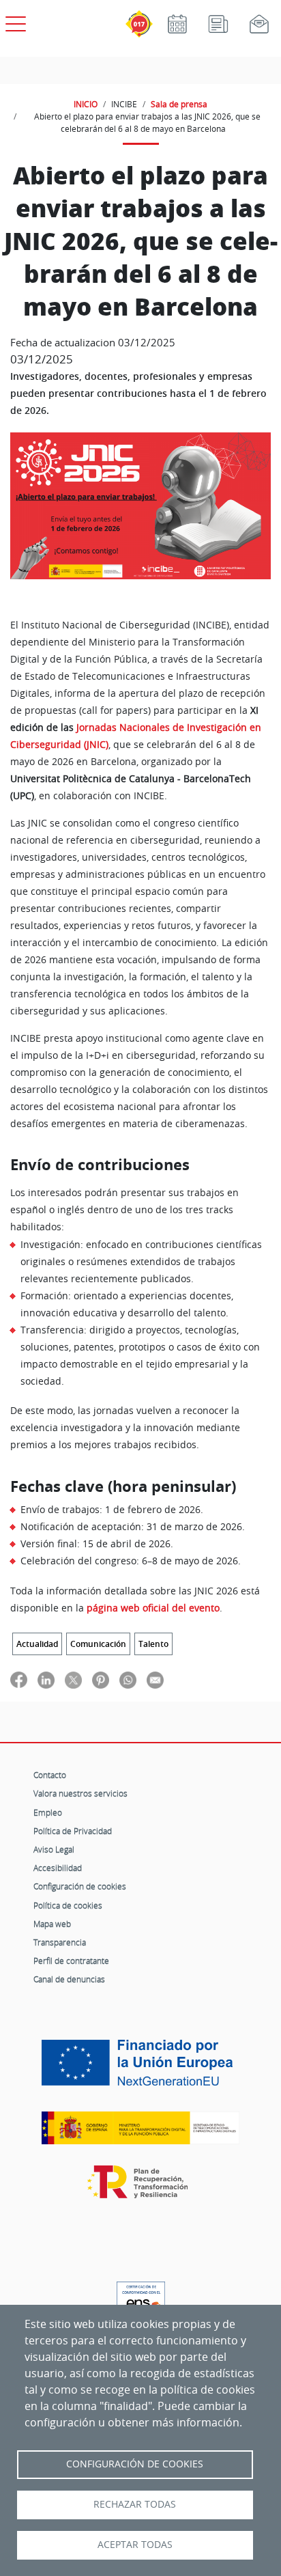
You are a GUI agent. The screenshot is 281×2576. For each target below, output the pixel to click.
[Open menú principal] (14, 21)
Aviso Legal (54, 1849)
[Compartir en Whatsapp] (128, 1679)
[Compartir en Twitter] (73, 1679)
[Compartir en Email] (155, 1679)
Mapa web (52, 1924)
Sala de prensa (179, 104)
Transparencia (60, 1942)
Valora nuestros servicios (80, 1793)
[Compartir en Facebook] (19, 1679)
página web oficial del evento (153, 1608)
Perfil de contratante (71, 1961)
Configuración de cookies (80, 1886)
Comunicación (98, 1644)
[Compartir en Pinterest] (101, 1679)
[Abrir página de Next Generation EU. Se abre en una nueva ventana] (140, 2068)
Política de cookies (68, 1905)
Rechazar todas (135, 2504)
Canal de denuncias (69, 1979)
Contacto (50, 1775)
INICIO (86, 104)
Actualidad (37, 1644)
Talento (153, 1644)
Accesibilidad (58, 1868)
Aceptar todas (135, 2545)
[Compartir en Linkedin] (46, 1679)
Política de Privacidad (73, 1831)
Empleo (48, 1812)
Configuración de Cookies (135, 2464)
